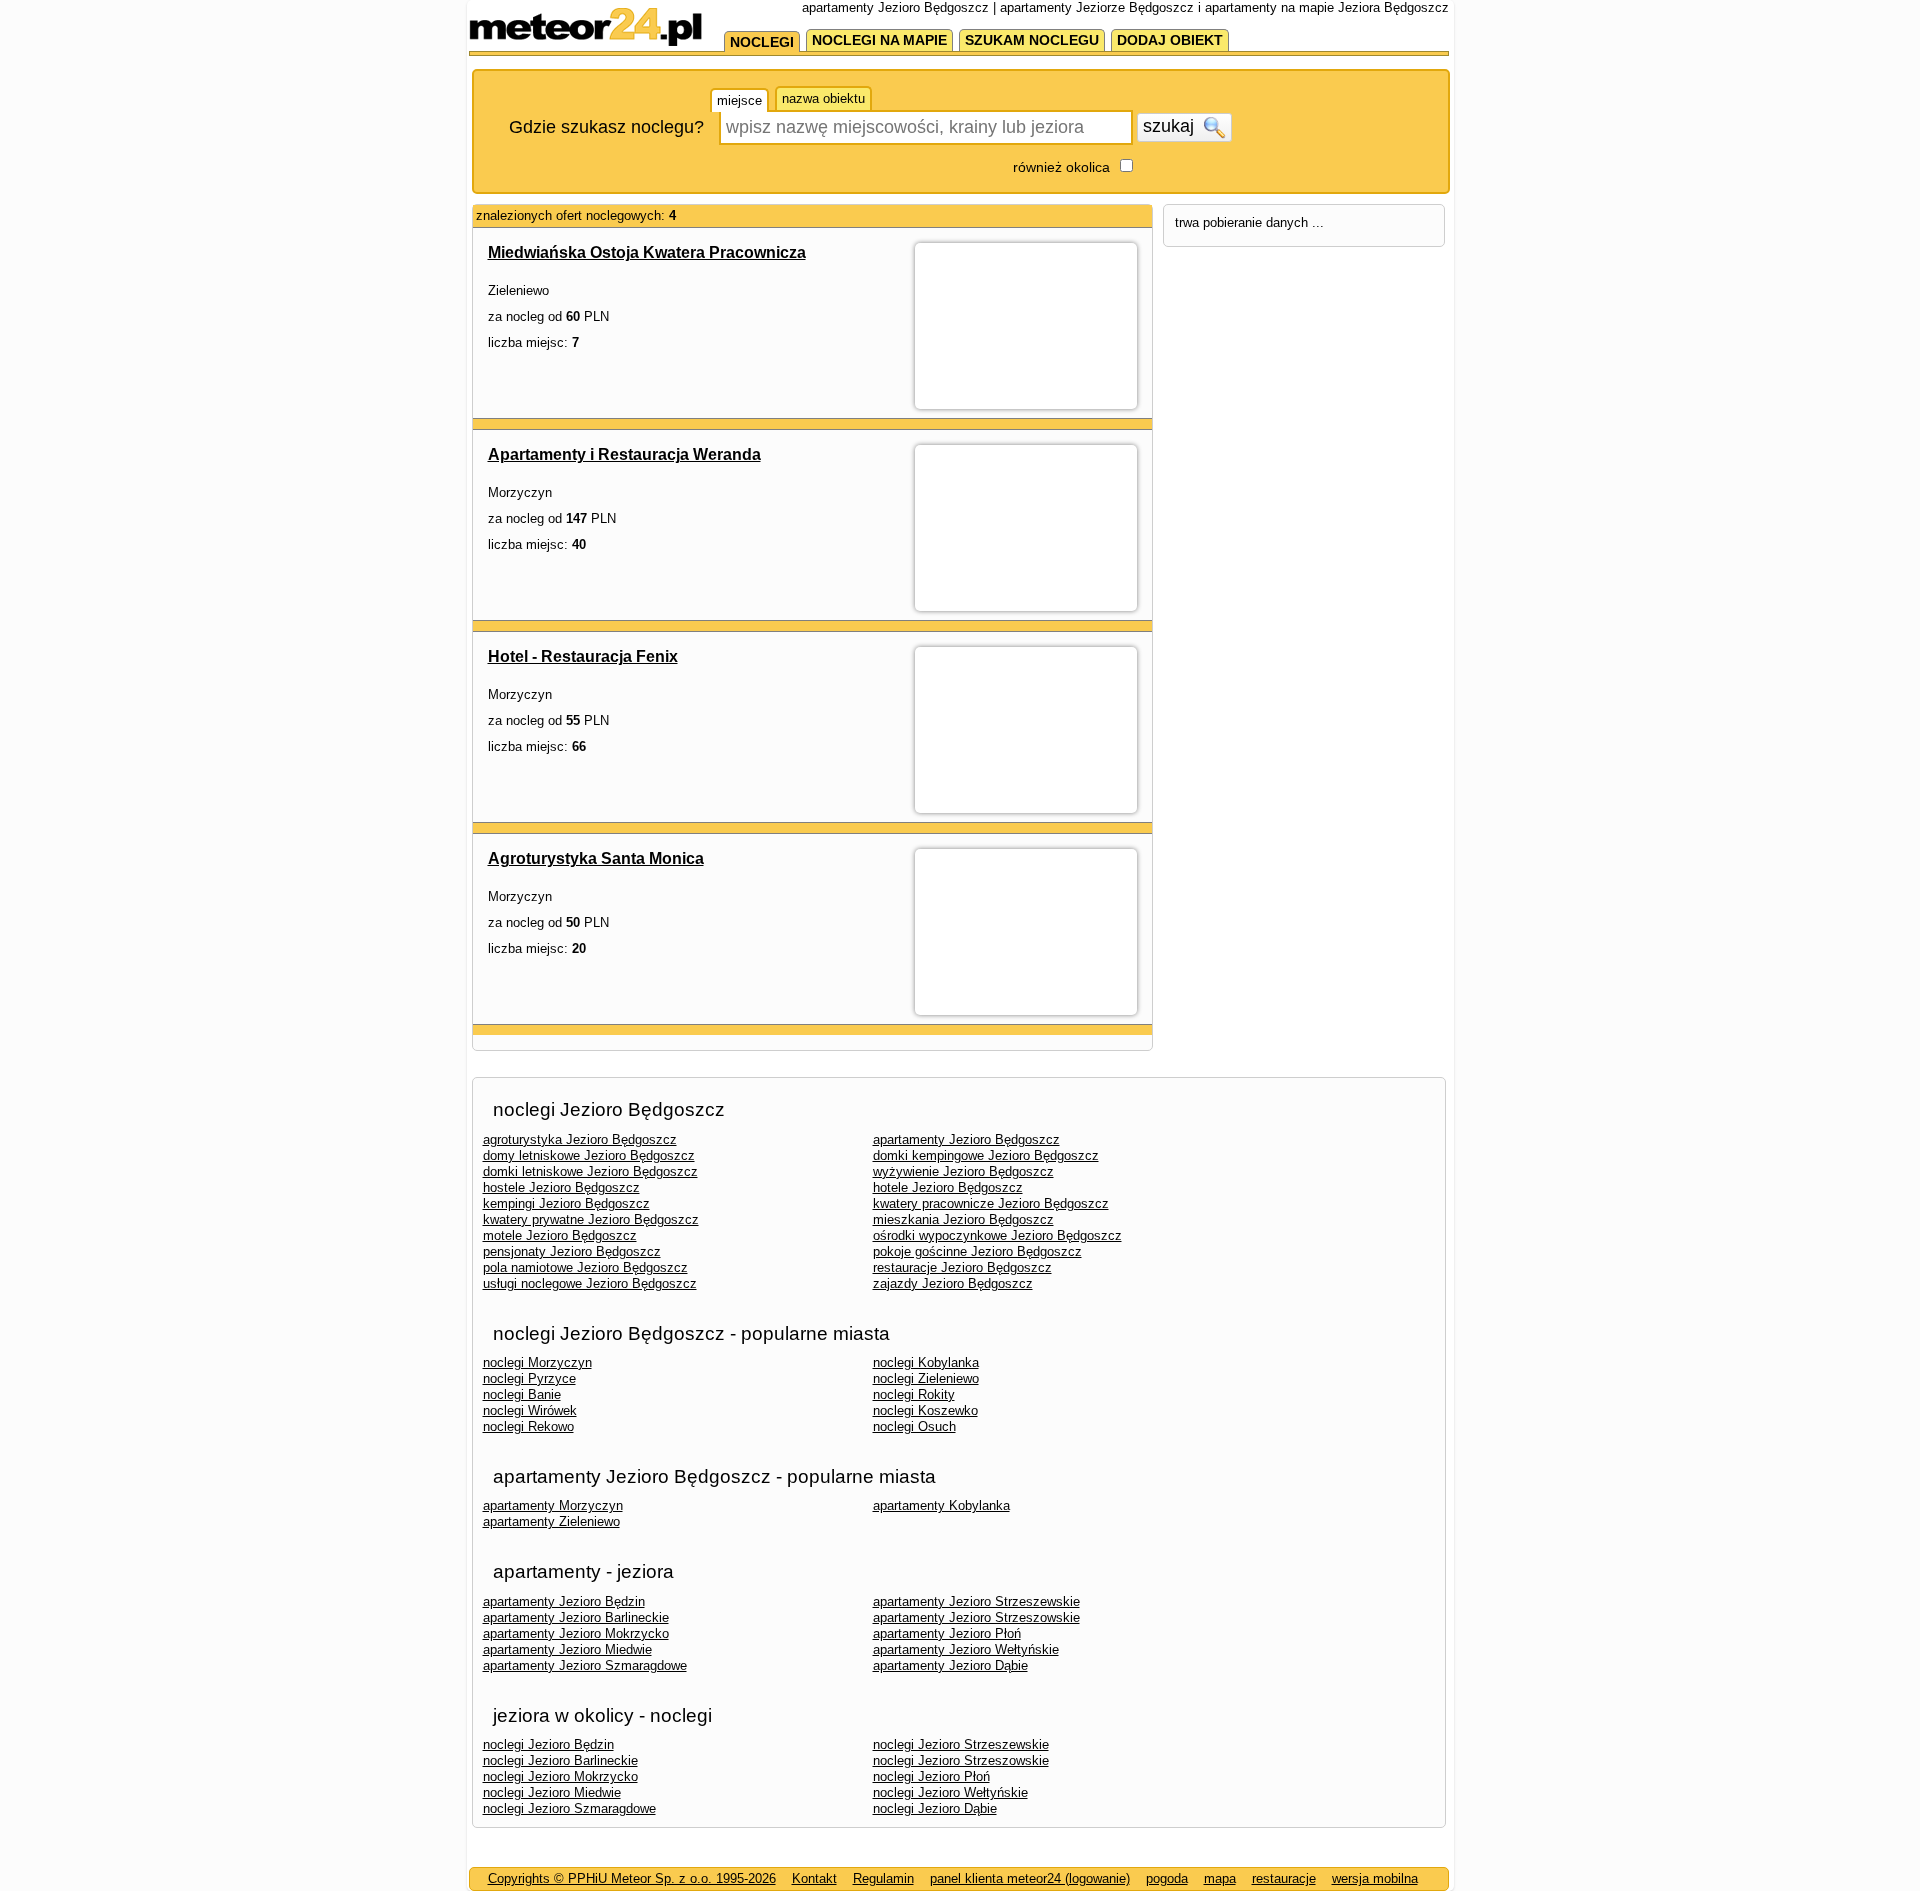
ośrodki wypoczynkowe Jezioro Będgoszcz (997, 1235)
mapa (1220, 1878)
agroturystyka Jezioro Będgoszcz (580, 1139)
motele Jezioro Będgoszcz (560, 1235)
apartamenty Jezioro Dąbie (950, 1665)
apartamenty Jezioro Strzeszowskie (976, 1617)
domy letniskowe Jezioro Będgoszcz (589, 1155)
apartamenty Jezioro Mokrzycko (576, 1633)
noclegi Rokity (914, 1394)
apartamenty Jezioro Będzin (564, 1601)
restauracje (1284, 1878)
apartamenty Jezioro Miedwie (567, 1649)
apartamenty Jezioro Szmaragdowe (585, 1665)
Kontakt (814, 1878)
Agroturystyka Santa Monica (596, 858)
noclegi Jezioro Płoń (931, 1776)
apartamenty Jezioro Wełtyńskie (966, 1649)
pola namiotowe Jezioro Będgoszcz (585, 1267)
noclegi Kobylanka (926, 1362)
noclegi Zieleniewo (926, 1378)
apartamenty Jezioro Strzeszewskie (976, 1601)
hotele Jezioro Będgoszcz (948, 1187)
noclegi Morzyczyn (537, 1362)
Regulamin (883, 1878)
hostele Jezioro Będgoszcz (561, 1187)
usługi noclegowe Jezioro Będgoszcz (590, 1283)
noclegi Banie (522, 1394)
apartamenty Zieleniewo (551, 1521)
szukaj (1171, 126)
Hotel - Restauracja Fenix (583, 656)
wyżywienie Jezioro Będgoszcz (963, 1171)
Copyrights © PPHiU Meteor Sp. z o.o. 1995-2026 (632, 1878)
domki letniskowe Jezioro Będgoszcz (590, 1171)
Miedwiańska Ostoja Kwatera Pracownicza (647, 252)
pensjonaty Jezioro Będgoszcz (572, 1251)
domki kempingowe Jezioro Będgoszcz (986, 1155)
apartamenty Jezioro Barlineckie (576, 1617)
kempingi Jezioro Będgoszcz (566, 1203)
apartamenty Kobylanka (941, 1505)
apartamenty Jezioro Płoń (947, 1633)
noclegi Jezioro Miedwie (552, 1792)
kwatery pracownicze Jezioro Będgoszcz (991, 1203)
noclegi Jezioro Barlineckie (560, 1760)
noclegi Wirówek (530, 1410)
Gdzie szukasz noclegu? (606, 127)
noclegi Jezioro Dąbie (935, 1808)
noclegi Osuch (914, 1426)
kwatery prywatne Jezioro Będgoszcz (591, 1219)
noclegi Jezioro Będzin (548, 1744)
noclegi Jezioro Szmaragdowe (569, 1808)
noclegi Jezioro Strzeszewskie (961, 1744)
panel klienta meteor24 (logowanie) (1030, 1878)
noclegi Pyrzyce (529, 1378)
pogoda (1167, 1878)
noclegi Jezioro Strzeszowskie (961, 1760)
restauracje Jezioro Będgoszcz (962, 1267)
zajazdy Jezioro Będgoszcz (953, 1283)
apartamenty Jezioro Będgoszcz (966, 1139)
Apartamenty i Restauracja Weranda (624, 454)
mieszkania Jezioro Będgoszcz (963, 1219)
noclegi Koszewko (925, 1410)
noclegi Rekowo (528, 1426)
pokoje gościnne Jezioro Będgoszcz (977, 1251)
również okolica (1061, 167)
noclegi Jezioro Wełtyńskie (950, 1792)
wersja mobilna (1375, 1878)
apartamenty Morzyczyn (553, 1505)
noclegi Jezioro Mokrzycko (560, 1776)
